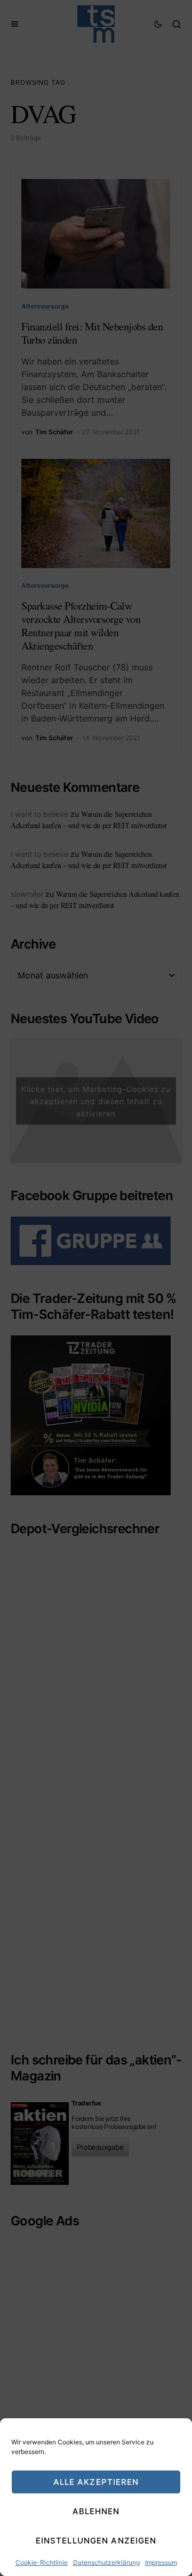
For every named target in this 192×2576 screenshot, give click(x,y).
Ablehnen (96, 2511)
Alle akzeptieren (96, 2482)
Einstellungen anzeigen (96, 2541)
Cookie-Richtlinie (42, 2562)
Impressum (161, 2562)
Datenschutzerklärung (106, 2562)
